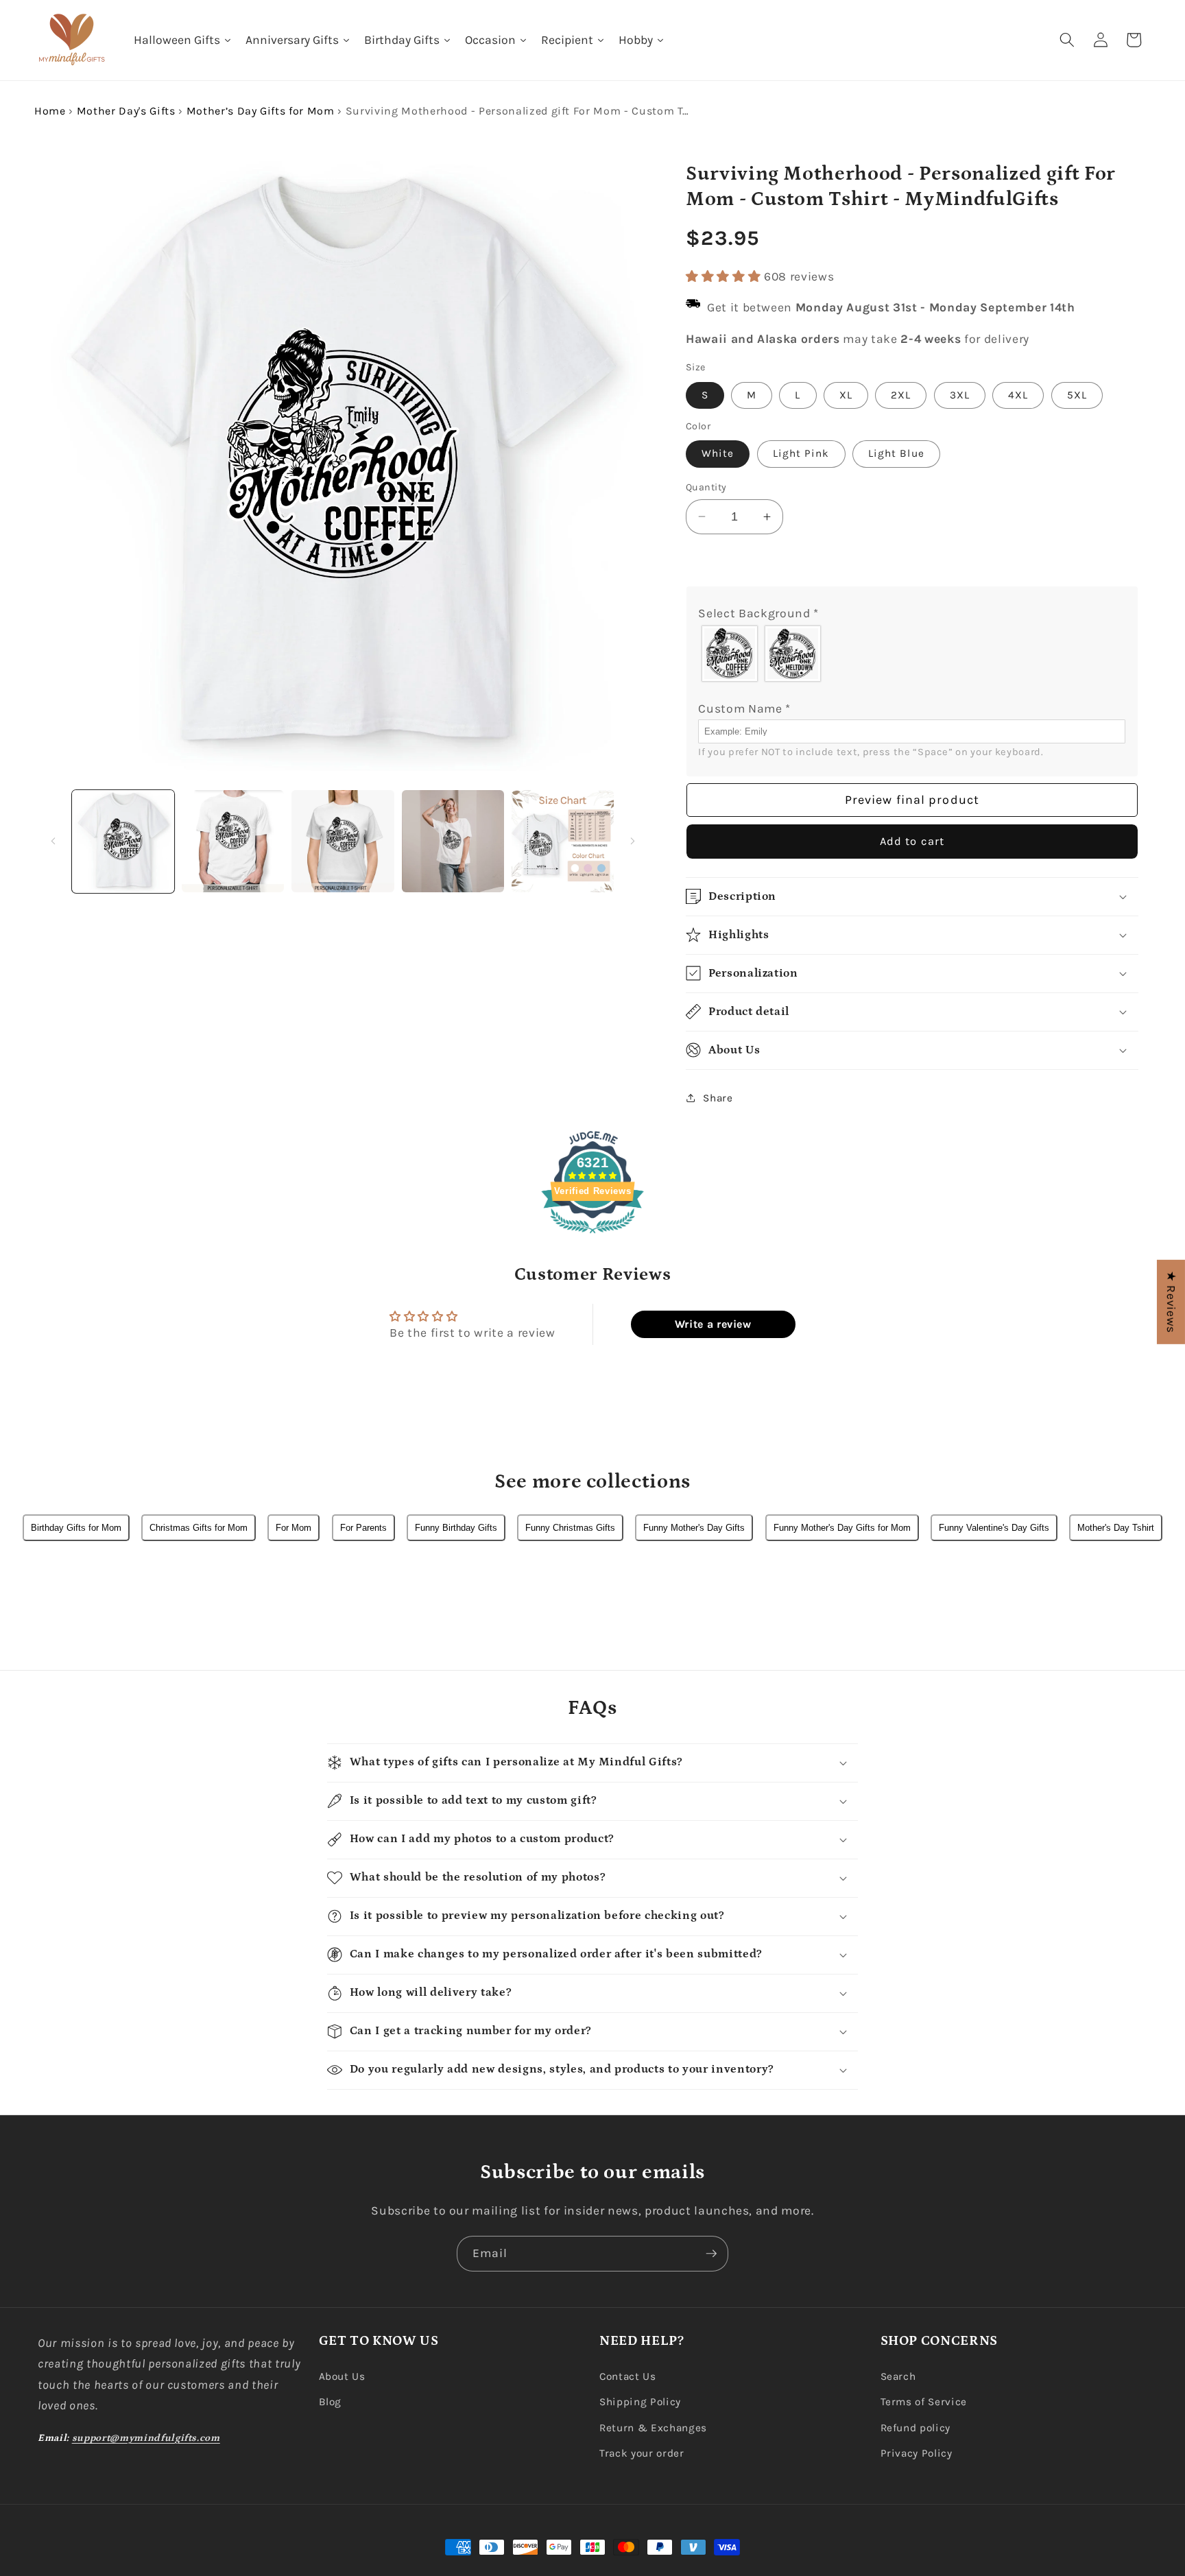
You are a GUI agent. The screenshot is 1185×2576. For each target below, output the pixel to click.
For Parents (363, 1528)
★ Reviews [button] (1171, 1302)
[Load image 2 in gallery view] (233, 841)
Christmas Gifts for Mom (199, 1528)
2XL (901, 395)
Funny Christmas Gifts (570, 1528)
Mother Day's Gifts (126, 111)
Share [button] (718, 1097)
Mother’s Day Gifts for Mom (261, 111)
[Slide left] (53, 842)
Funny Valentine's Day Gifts (994, 1528)
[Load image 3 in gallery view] (343, 841)
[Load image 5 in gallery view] (563, 841)
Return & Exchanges (653, 2428)
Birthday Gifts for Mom (76, 1528)
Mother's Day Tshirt (1116, 1528)
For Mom (294, 1528)
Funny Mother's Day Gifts (694, 1528)
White (718, 453)
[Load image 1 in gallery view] (123, 841)
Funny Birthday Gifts (456, 1528)
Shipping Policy (640, 2402)
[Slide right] (633, 842)
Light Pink (801, 453)
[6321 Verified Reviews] (592, 1235)
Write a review (713, 1324)
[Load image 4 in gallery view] (453, 841)
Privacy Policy (917, 2453)
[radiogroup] (912, 653)
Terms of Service (924, 2402)
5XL (1077, 395)
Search (898, 2376)
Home (50, 111)
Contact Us (628, 2376)
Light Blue (896, 453)
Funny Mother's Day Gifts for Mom (842, 1528)
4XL (1018, 395)
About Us (342, 2376)
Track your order (642, 2453)
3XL (960, 395)
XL (846, 395)
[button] (1067, 40)
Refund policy (916, 2428)
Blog (331, 2402)
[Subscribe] (711, 2254)
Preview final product (912, 799)
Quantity (706, 487)
